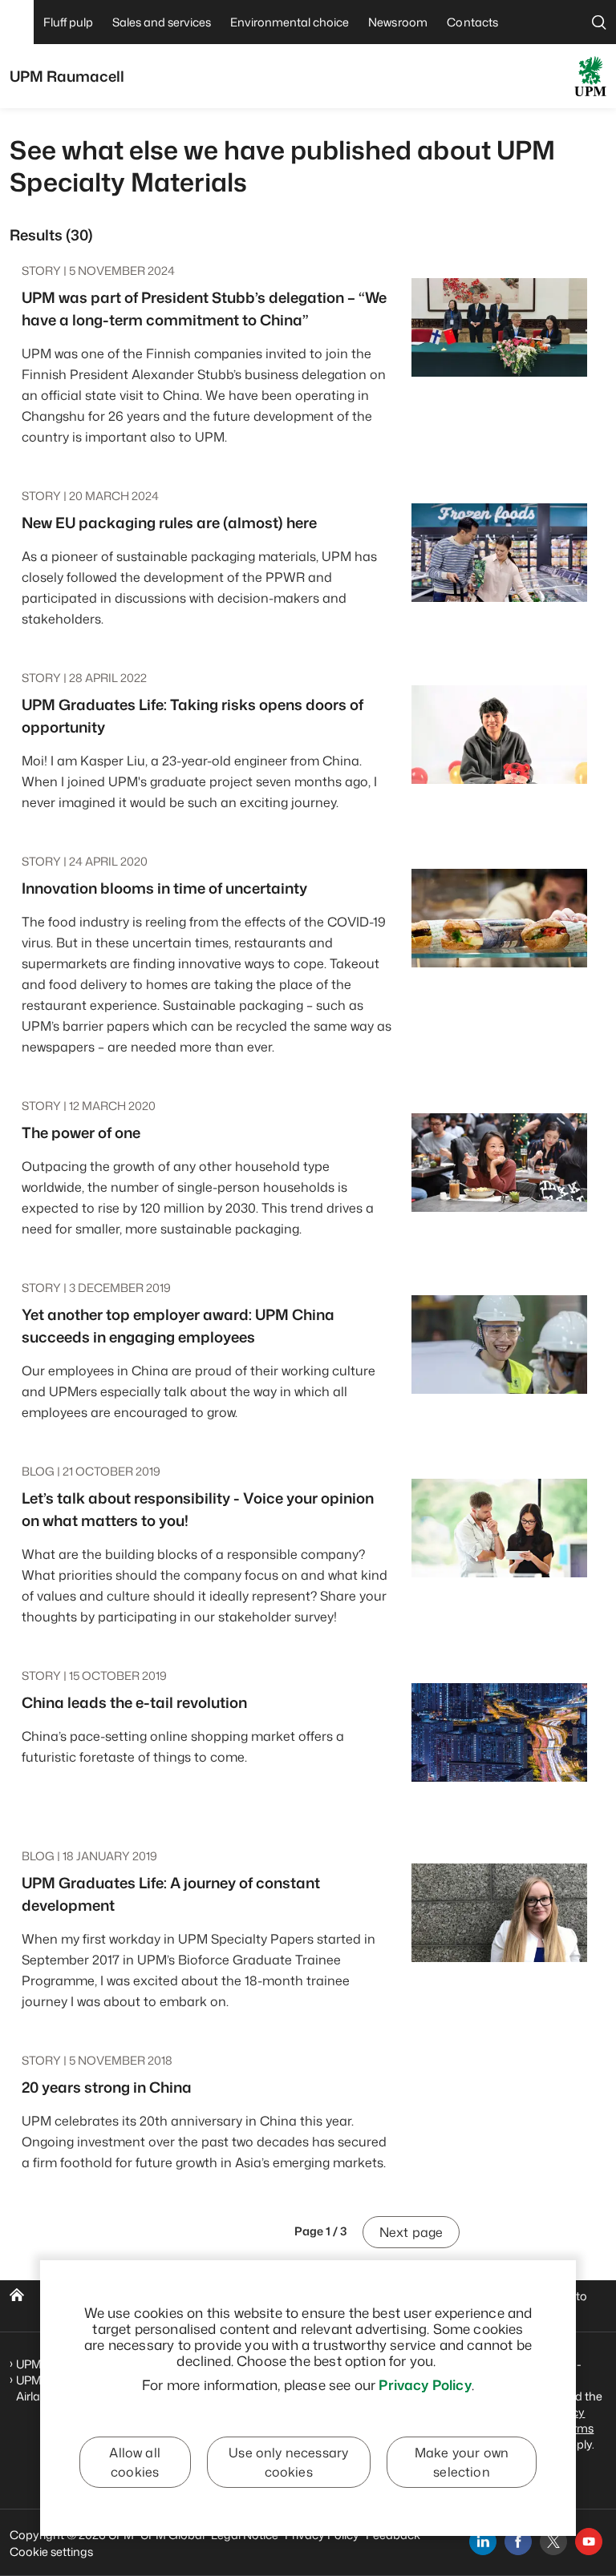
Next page (411, 2232)
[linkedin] (483, 2542)
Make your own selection (462, 2462)
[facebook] (518, 2542)
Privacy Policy (425, 2384)
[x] (553, 2542)
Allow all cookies (134, 2462)
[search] (599, 22)
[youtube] (589, 2542)
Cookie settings (51, 2552)
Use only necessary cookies (288, 2462)
